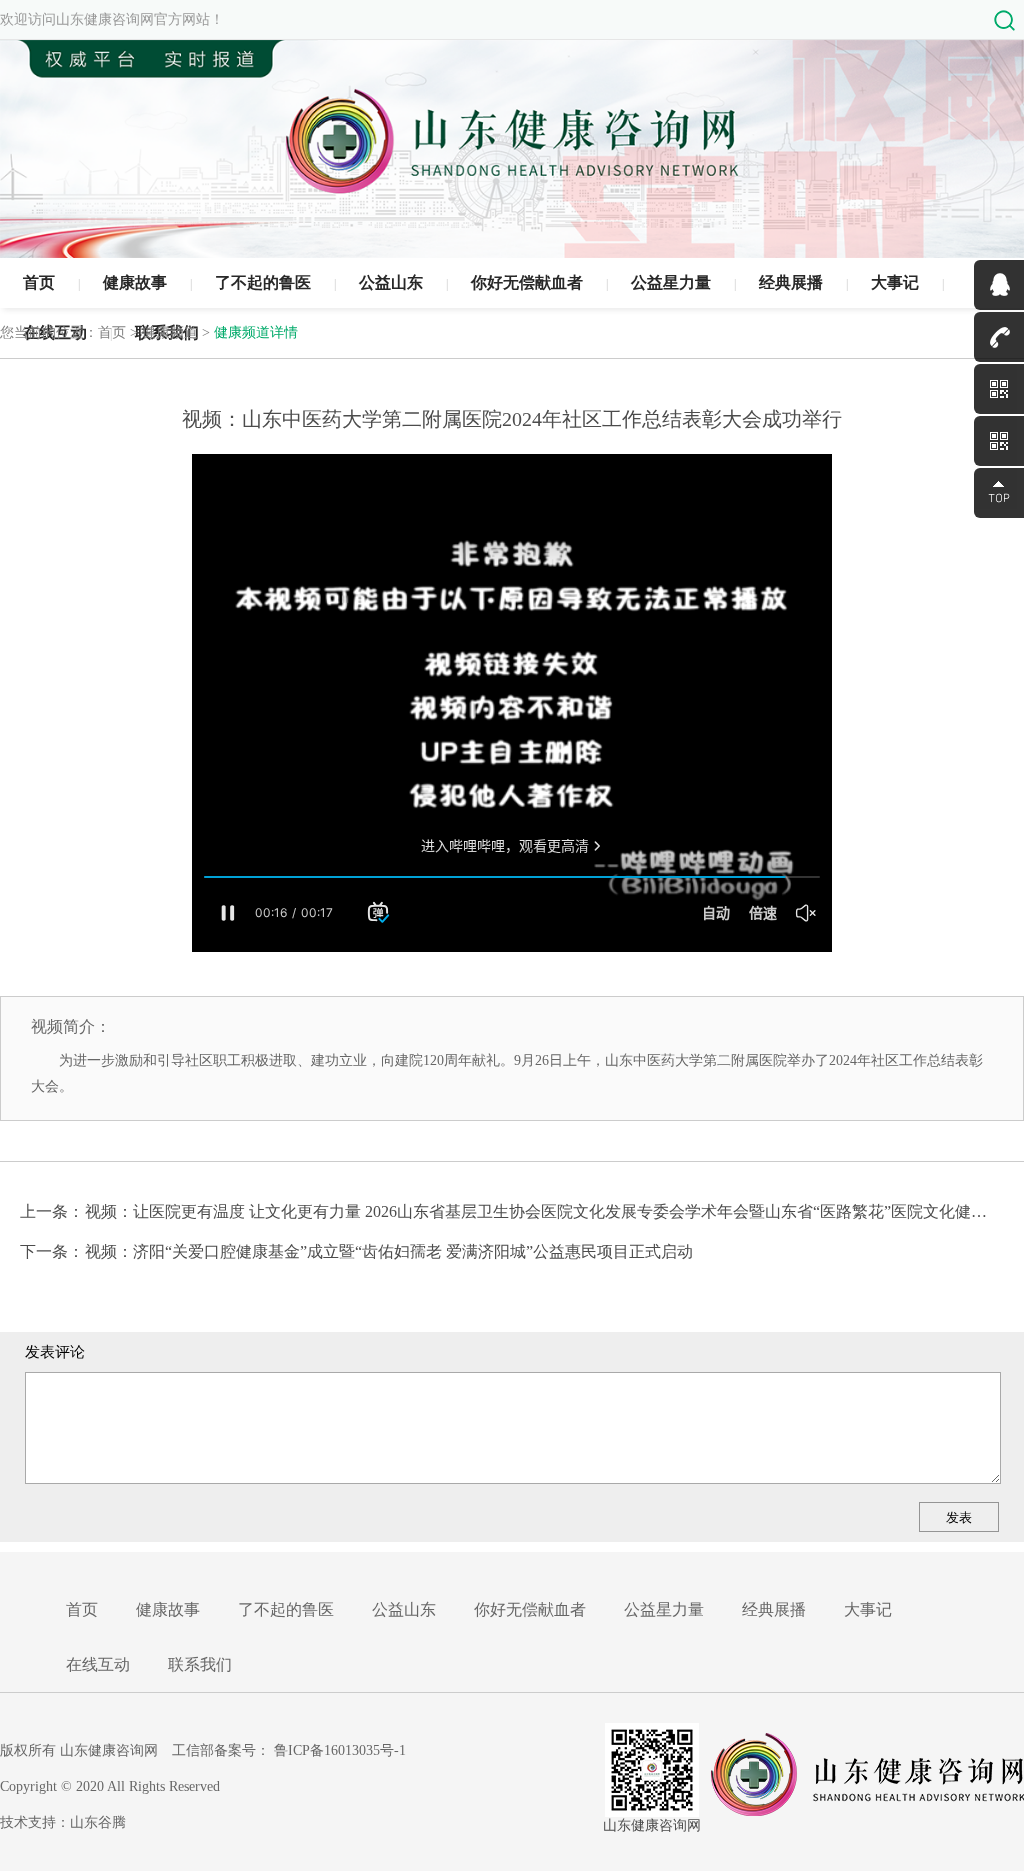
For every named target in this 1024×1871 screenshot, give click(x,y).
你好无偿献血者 (527, 282)
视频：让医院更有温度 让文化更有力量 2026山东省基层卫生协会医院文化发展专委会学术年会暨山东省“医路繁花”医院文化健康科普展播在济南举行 (537, 1211)
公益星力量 (671, 282)
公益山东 (391, 282)
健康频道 (170, 332)
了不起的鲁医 (263, 282)
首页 (39, 282)
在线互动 (98, 1664)
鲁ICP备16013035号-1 (340, 1750)
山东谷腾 (98, 1822)
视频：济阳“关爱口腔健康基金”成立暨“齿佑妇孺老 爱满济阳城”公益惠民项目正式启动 (389, 1251)
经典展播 (791, 282)
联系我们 (200, 1664)
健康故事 (135, 282)
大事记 (895, 282)
